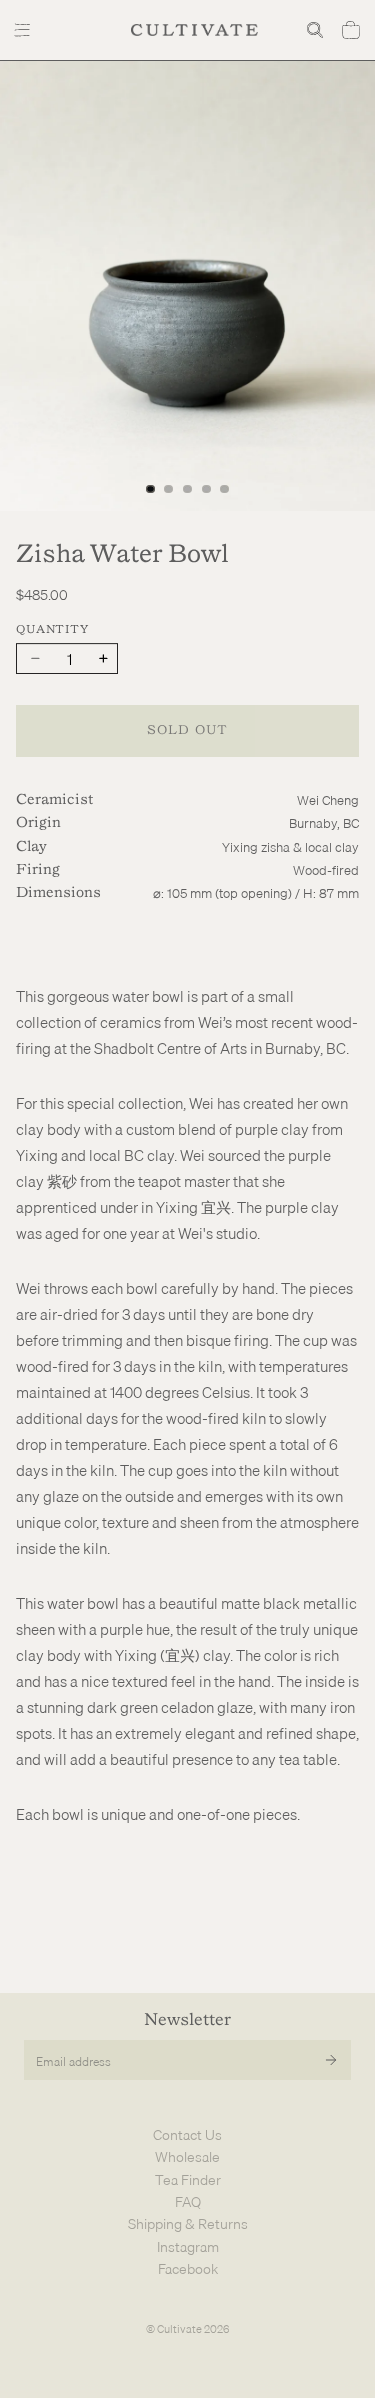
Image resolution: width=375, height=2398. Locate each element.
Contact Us (187, 2135)
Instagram (188, 2247)
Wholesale (187, 2157)
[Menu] (24, 30)
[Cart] (351, 30)
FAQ (188, 2202)
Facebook (188, 2269)
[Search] (315, 30)
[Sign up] (331, 2060)
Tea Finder (188, 2180)
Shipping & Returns (188, 2224)
